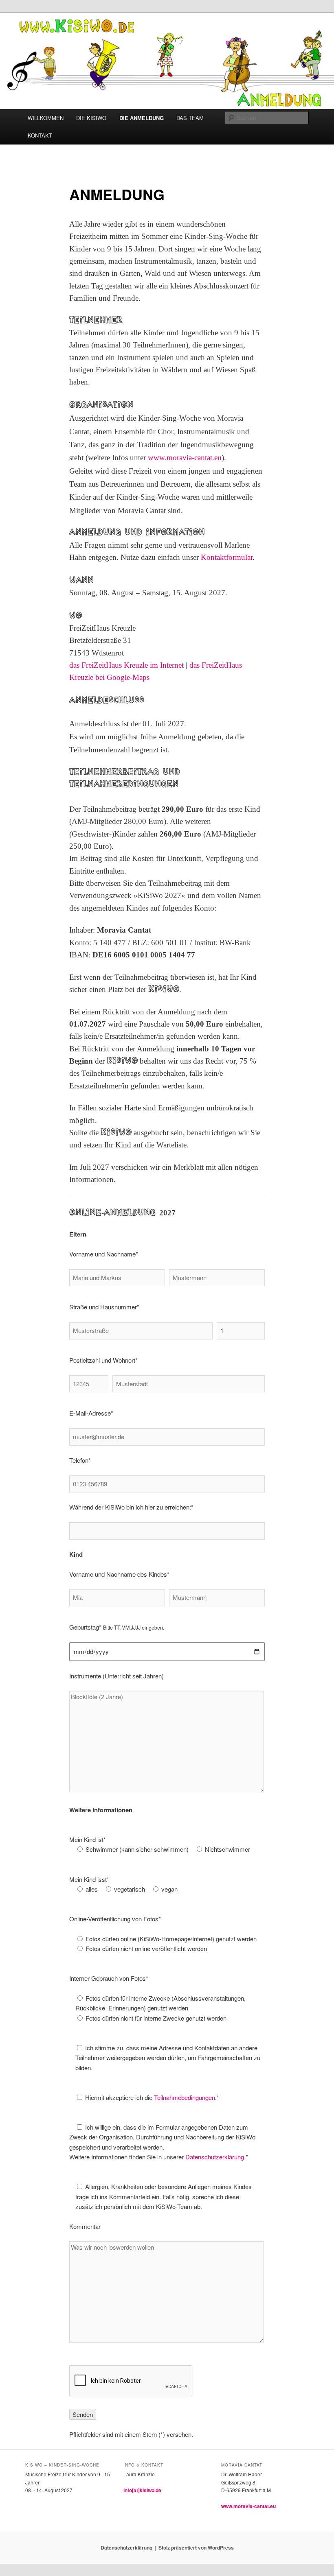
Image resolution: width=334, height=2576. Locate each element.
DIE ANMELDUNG (142, 118)
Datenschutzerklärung (215, 2157)
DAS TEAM (190, 118)
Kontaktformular (227, 557)
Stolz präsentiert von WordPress (196, 2548)
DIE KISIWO (91, 118)
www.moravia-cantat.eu (185, 458)
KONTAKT (40, 135)
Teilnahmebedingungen (185, 2097)
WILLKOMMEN (46, 118)
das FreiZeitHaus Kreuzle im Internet (126, 665)
